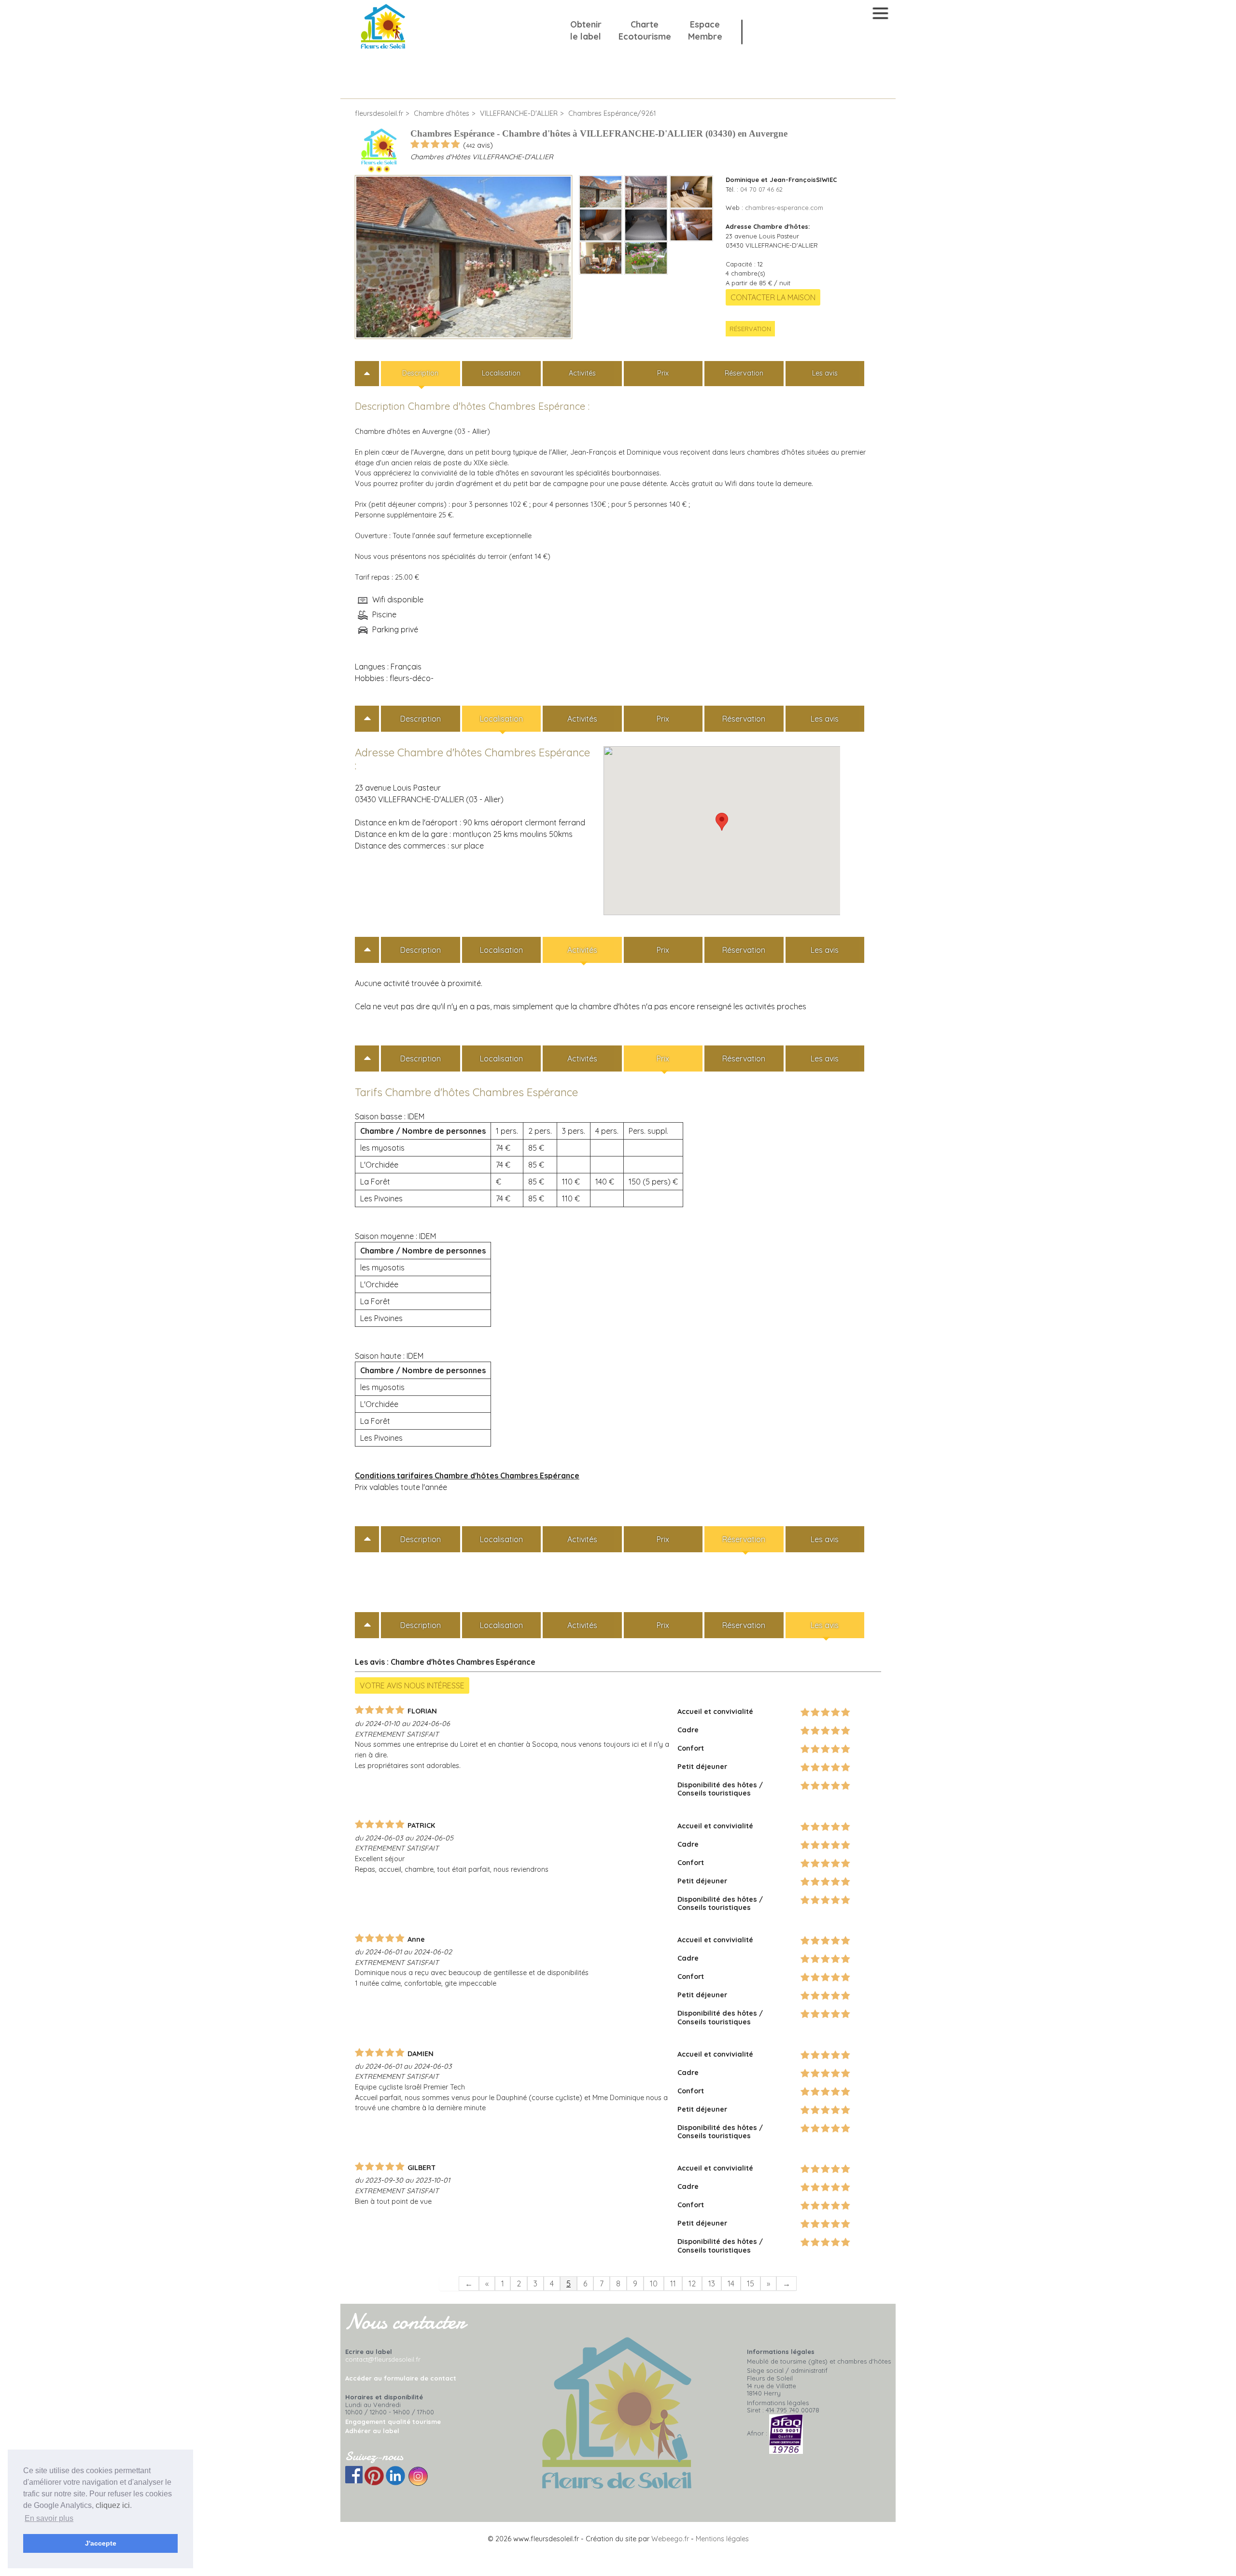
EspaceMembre (705, 30)
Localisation (501, 373)
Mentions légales (722, 2539)
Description (420, 373)
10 (654, 2284)
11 (673, 2284)
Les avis (825, 373)
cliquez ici (113, 2505)
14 (731, 2284)
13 (712, 2284)
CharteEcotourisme (645, 30)
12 (692, 2284)
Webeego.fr (670, 2539)
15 (751, 2284)
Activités (582, 373)
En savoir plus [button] (49, 2518)
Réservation (750, 329)
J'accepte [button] (101, 2543)
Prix (663, 373)
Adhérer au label (372, 2431)
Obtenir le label (586, 30)
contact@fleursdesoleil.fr (383, 2359)
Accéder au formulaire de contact (401, 2378)
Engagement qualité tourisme (393, 2422)
